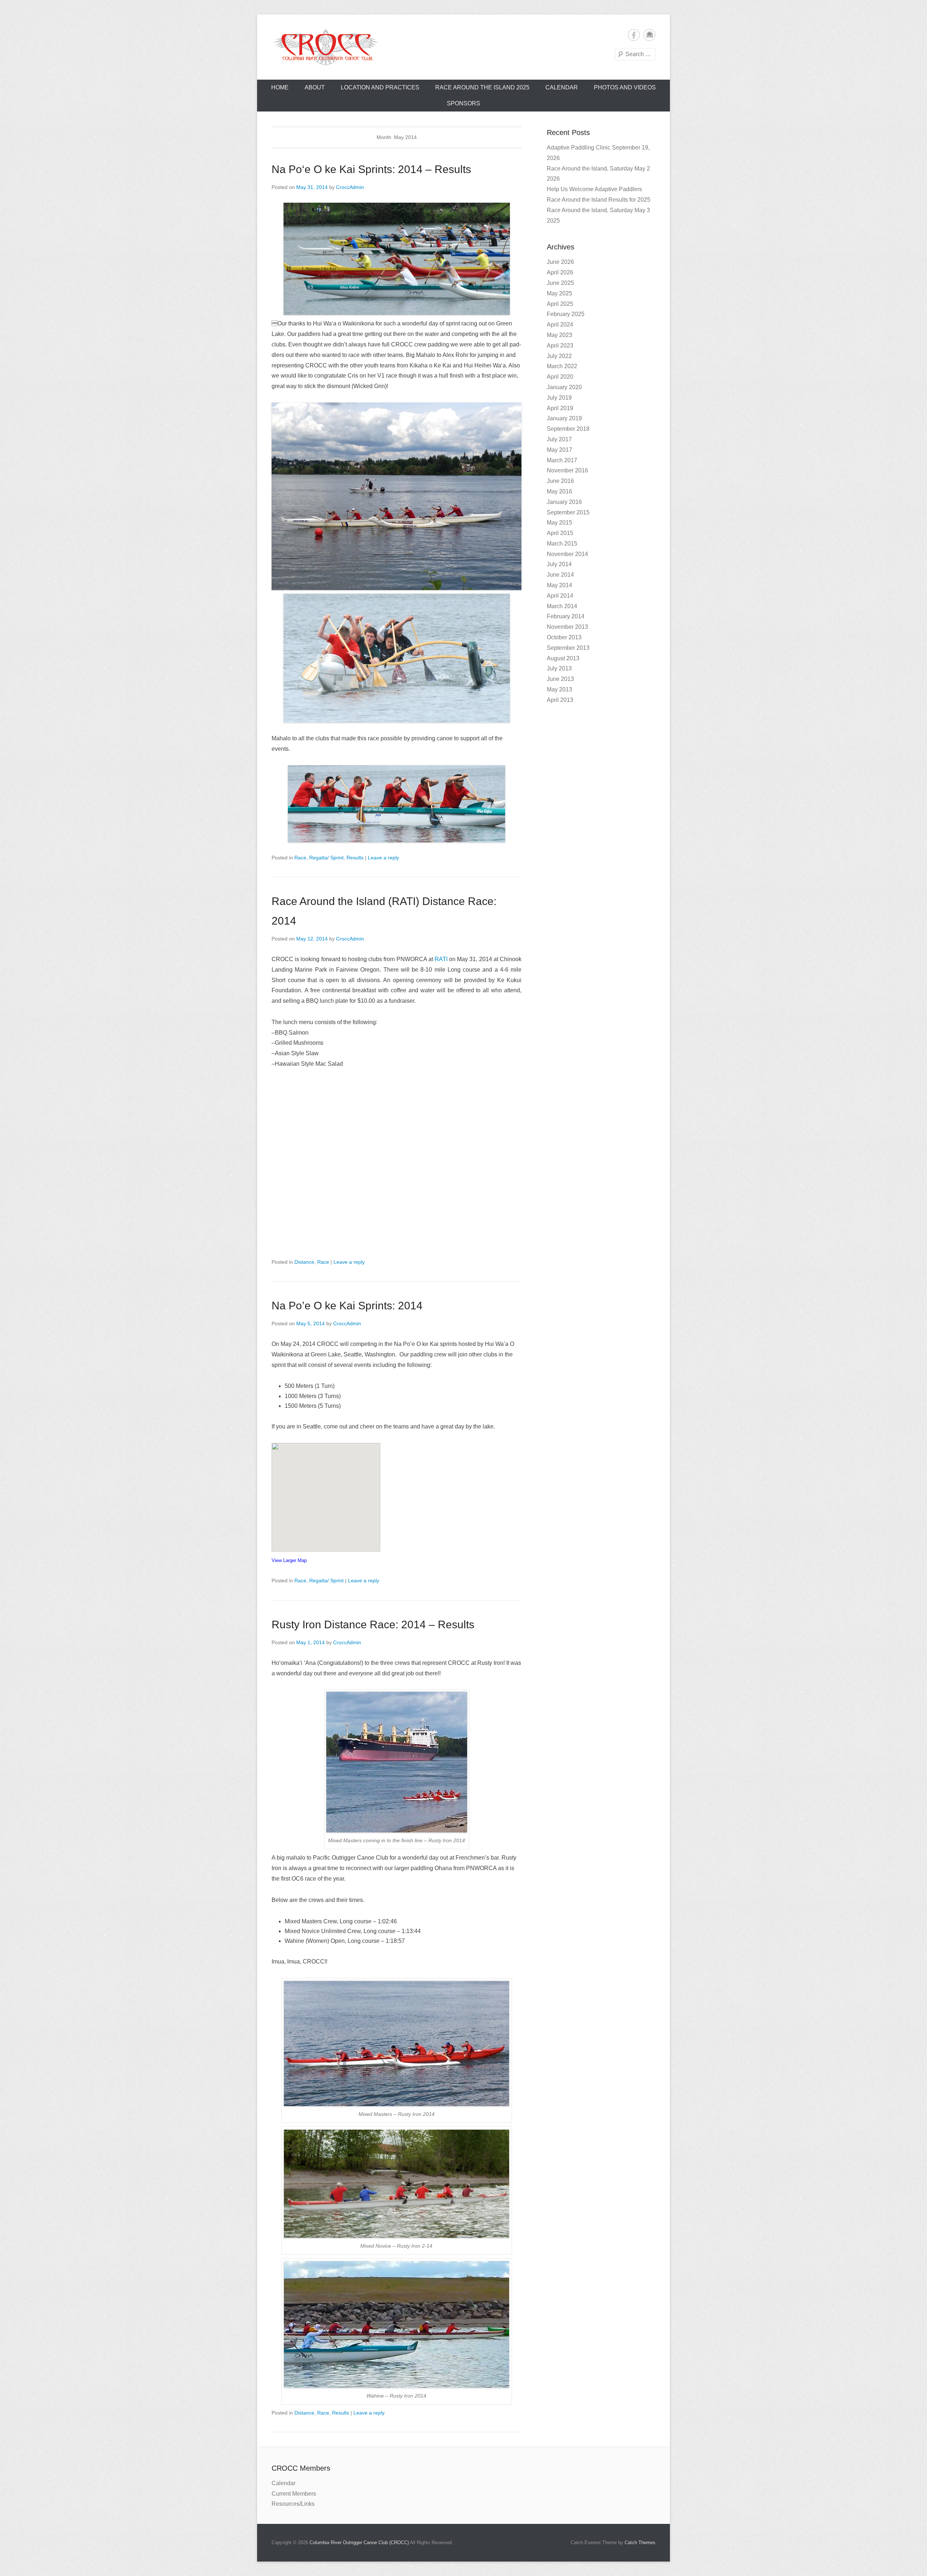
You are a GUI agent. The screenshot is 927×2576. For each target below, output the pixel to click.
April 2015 (560, 533)
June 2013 (560, 679)
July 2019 (559, 398)
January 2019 (564, 418)
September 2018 (568, 429)
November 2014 (567, 554)
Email (649, 35)
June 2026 (560, 262)
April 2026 (560, 272)
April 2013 (560, 700)
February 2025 (566, 314)
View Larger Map (289, 1560)
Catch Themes (640, 2543)
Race (300, 858)
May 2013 (559, 689)
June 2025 (560, 283)
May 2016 (559, 491)
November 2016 (567, 470)
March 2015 (562, 544)
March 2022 (562, 366)
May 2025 (559, 293)
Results (355, 858)
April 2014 (560, 596)
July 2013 (559, 668)
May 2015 (559, 523)
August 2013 (563, 658)
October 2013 (564, 637)
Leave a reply (383, 858)
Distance (304, 1262)
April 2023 (560, 346)
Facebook (634, 35)
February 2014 (566, 616)
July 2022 (559, 356)
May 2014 (559, 585)
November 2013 (567, 627)
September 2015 (568, 512)
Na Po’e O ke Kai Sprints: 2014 (347, 1306)
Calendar (562, 87)
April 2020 (560, 377)
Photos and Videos (625, 87)
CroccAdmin (350, 187)
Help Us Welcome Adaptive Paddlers (594, 189)
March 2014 (562, 606)
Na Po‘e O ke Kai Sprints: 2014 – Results (371, 169)
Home (280, 87)
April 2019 (560, 408)
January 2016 (564, 502)
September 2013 (568, 648)
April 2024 (560, 325)
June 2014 (560, 575)
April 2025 (560, 304)
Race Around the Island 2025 (482, 87)
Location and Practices (380, 87)
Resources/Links (293, 2504)
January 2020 (564, 387)
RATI (441, 959)
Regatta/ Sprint (326, 858)
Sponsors (463, 103)
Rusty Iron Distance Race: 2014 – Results (373, 1624)
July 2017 (559, 439)
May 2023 (559, 335)
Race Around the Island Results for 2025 (599, 200)
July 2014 (559, 564)
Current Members (294, 2494)
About (315, 87)
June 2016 (560, 481)
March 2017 (562, 460)
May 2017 (559, 450)
